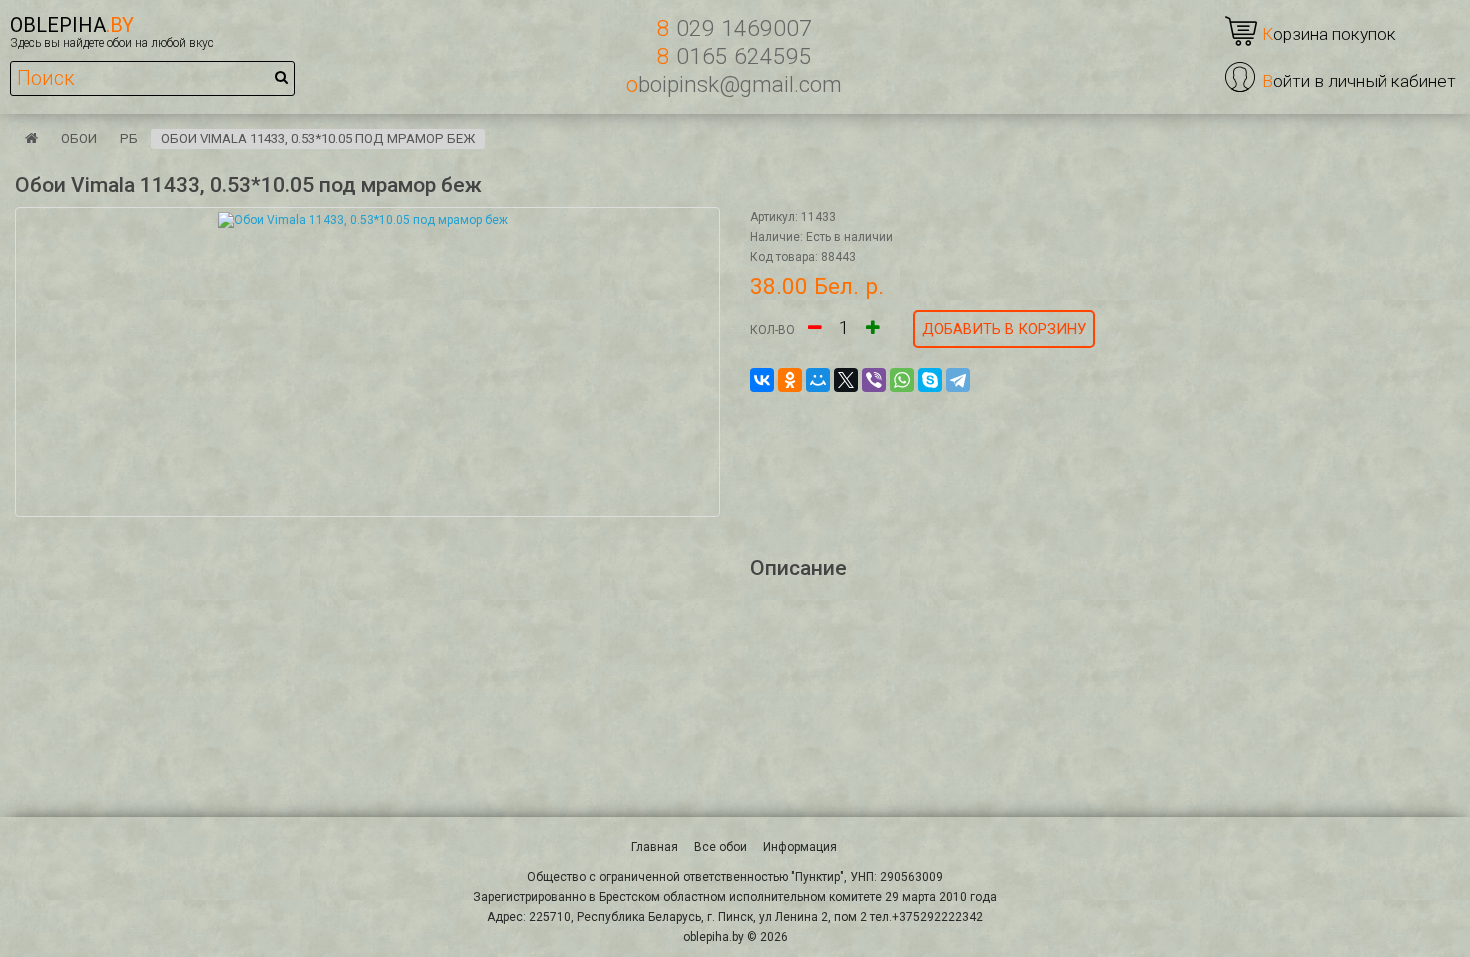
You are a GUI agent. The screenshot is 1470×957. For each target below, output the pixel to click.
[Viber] (874, 380)
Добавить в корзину (1004, 329)
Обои (79, 138)
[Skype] (930, 380)
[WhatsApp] (902, 380)
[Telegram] (958, 380)
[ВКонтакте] (762, 380)
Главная (654, 847)
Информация (800, 847)
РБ (129, 138)
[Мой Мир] (818, 380)
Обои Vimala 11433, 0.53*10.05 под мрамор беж (318, 138)
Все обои (720, 847)
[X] (846, 380)
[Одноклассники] (790, 380)
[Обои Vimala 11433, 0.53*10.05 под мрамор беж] (367, 362)
